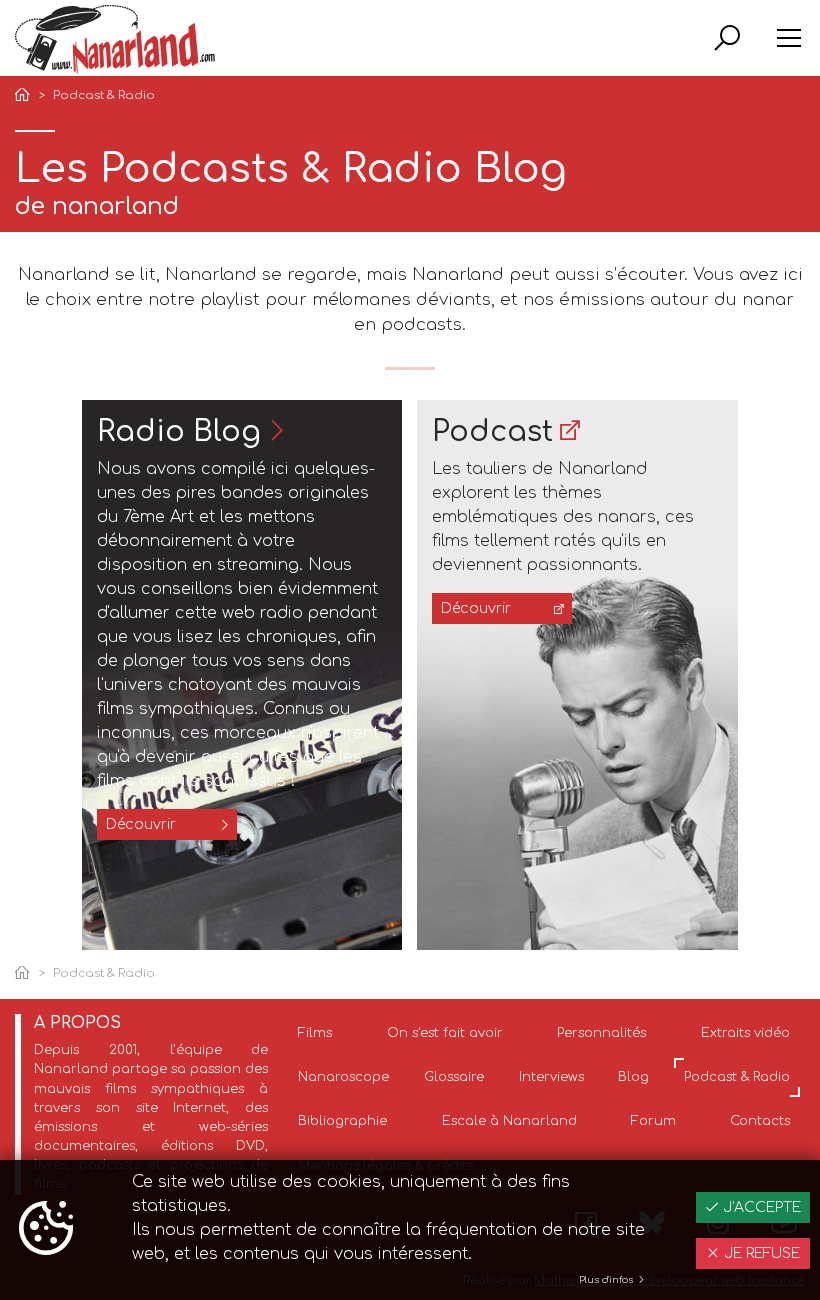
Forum (653, 1121)
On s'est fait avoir (445, 1033)
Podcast (492, 432)
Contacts (760, 1121)
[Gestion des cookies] (46, 1230)
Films (315, 1033)
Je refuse (760, 1253)
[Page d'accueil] (26, 96)
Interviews (551, 1077)
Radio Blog (179, 432)
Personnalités (601, 1033)
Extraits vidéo (745, 1033)
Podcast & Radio (737, 1077)
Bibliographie (342, 1121)
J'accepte (760, 1207)
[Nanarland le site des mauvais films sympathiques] (115, 39)
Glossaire (454, 1077)
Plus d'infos (607, 1280)
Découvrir (141, 824)
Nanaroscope (343, 1077)
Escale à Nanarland (509, 1121)
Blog (633, 1077)
